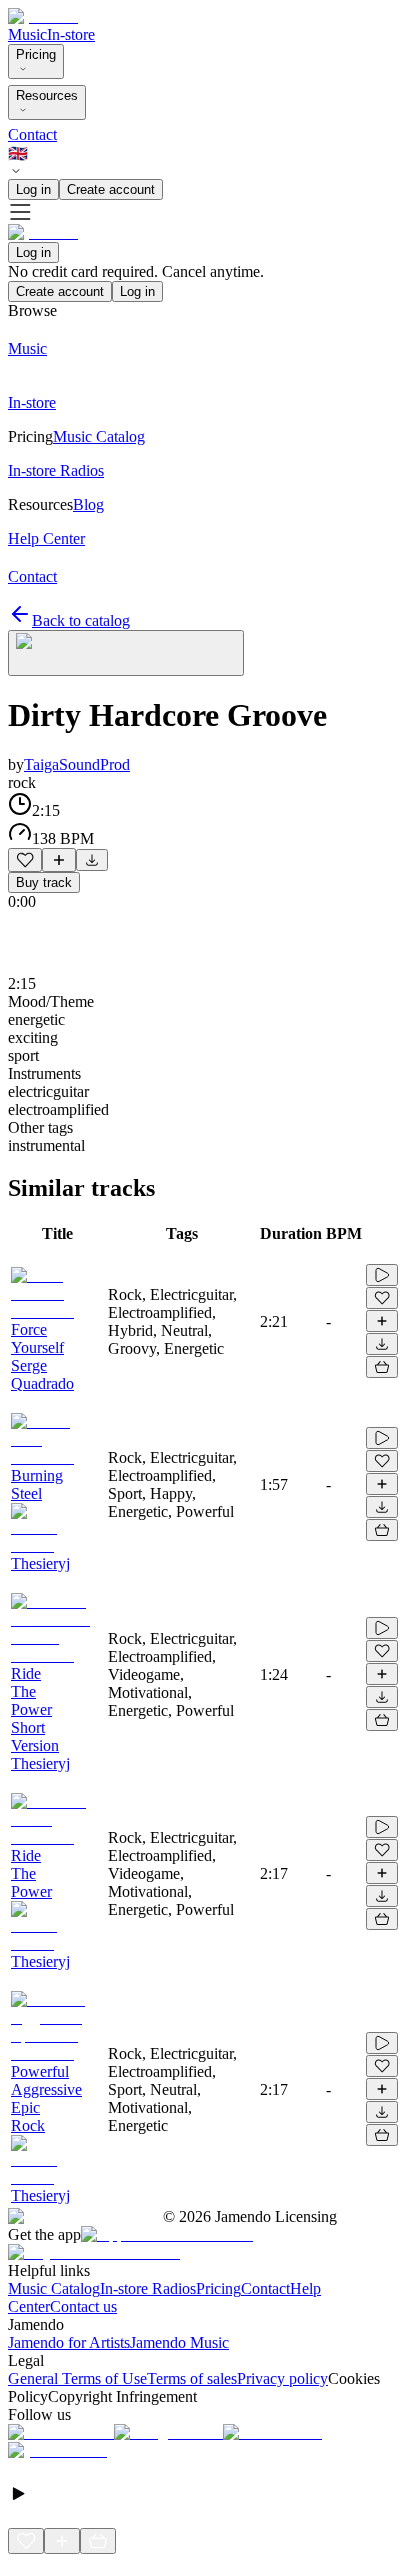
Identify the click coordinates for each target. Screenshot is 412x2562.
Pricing (36, 54)
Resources (47, 95)
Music (27, 34)
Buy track (44, 882)
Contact (32, 134)
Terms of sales (192, 2378)
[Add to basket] (382, 1367)
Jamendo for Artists (69, 2342)
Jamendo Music (179, 2342)
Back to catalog (81, 620)
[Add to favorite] (25, 860)
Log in (33, 189)
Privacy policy (282, 2378)
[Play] (126, 653)
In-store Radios (148, 2288)
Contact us (83, 2306)
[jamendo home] (43, 16)
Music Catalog (54, 2288)
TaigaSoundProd (77, 764)
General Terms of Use (77, 2378)
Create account (111, 189)
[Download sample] (92, 860)
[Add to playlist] (59, 860)
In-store (71, 34)
